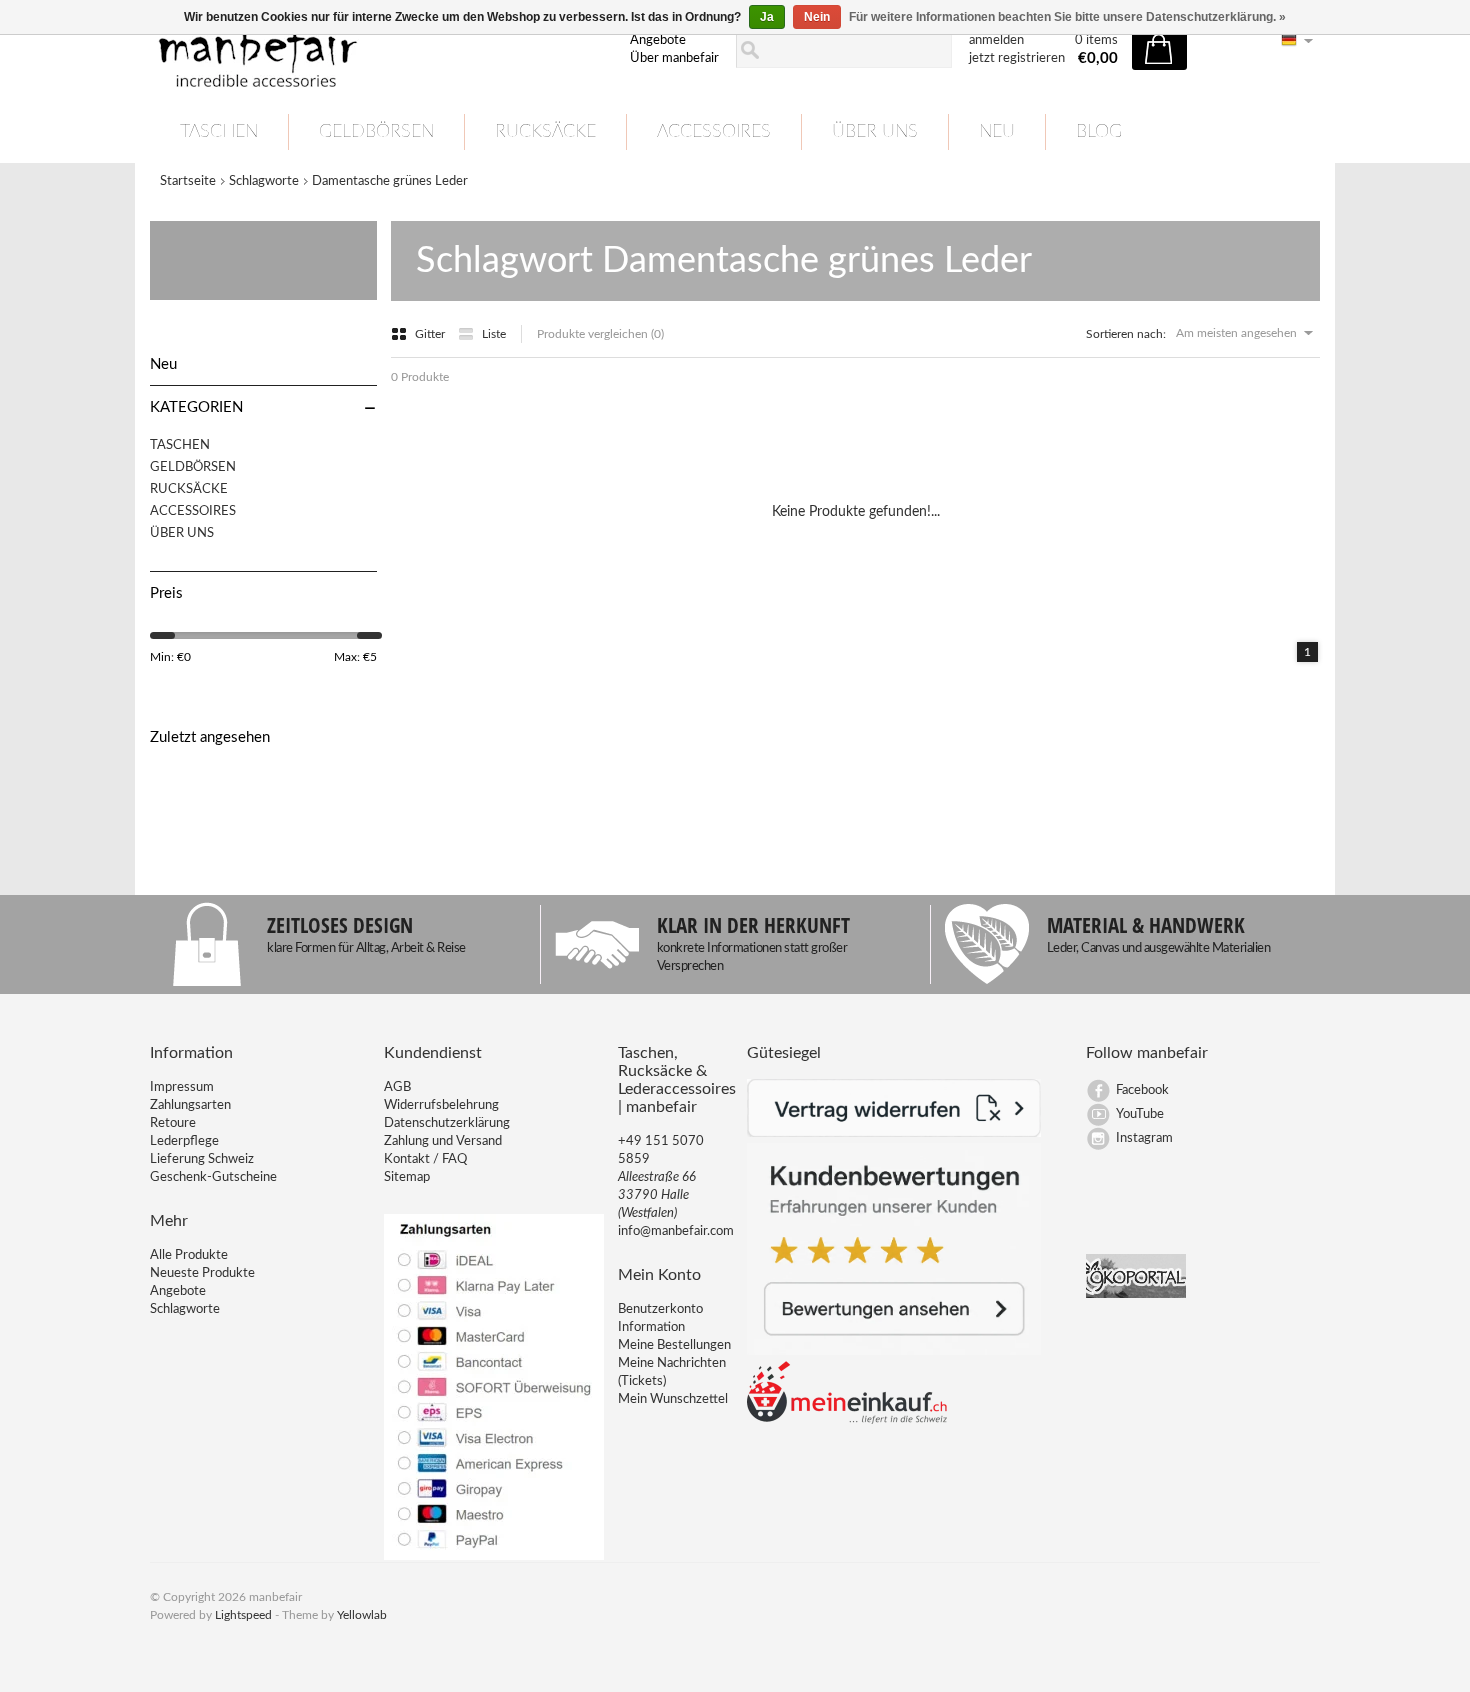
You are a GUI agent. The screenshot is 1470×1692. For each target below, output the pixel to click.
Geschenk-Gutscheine (213, 1177)
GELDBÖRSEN (376, 132)
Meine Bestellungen (674, 1345)
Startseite (188, 181)
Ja (767, 17)
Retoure (173, 1123)
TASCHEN (219, 132)
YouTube (1140, 1114)
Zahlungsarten (190, 1105)
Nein (817, 17)
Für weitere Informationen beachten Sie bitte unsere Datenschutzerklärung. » (1067, 17)
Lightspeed (243, 1615)
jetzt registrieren (1017, 58)
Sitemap (407, 1177)
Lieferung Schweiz (202, 1159)
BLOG (1099, 132)
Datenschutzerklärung (447, 1123)
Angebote (658, 40)
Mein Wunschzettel (673, 1399)
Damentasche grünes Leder (390, 181)
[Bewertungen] (894, 1351)
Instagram (1144, 1138)
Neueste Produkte (202, 1273)
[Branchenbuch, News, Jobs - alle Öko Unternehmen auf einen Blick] (1136, 1294)
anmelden (996, 40)
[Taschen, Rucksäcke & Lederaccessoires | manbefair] (378, 51)
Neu (997, 132)
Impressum (182, 1087)
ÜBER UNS (875, 132)
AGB (397, 1087)
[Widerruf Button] (894, 1133)
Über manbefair (674, 58)
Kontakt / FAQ (425, 1159)
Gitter (431, 334)
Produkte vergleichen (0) (600, 334)
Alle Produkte (189, 1255)
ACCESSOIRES (714, 132)
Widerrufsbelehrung (441, 1105)
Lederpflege (184, 1141)
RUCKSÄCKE (545, 132)
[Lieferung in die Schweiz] (847, 1420)
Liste (494, 334)
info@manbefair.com (676, 1231)
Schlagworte (264, 181)
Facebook (1142, 1090)
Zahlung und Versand (443, 1141)
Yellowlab (362, 1615)
